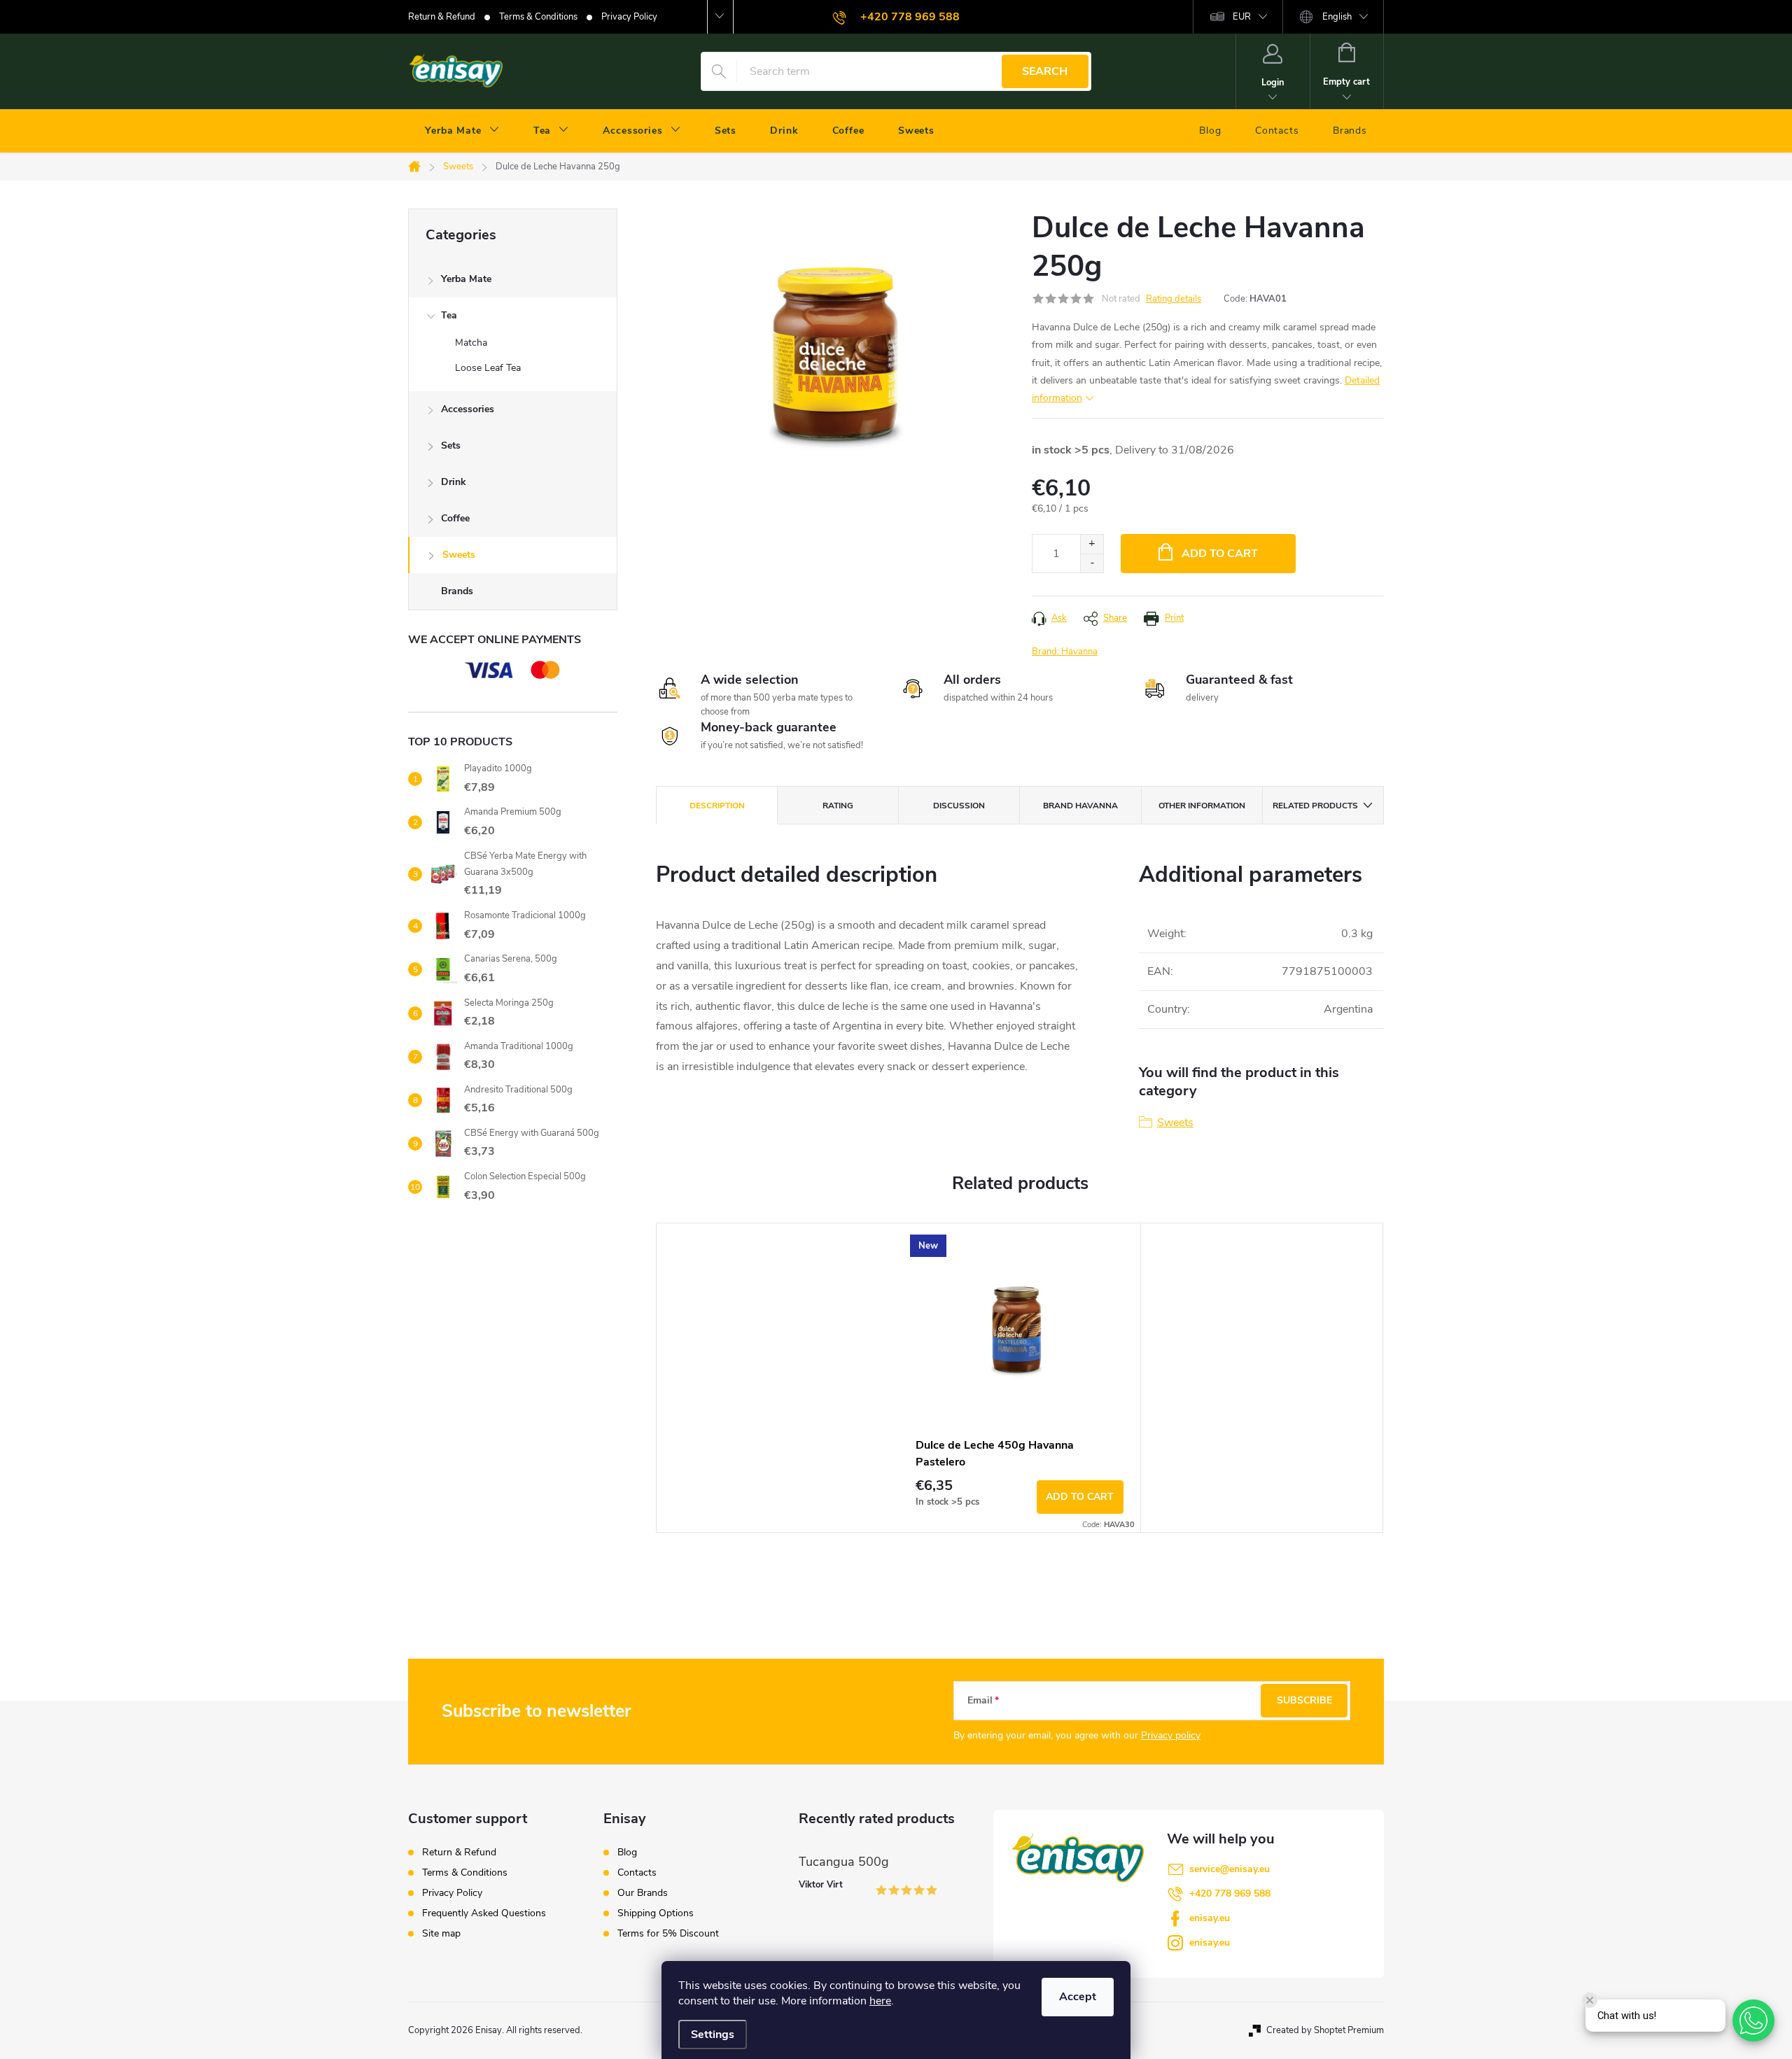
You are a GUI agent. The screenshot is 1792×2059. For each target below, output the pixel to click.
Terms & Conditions (538, 17)
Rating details (1174, 299)
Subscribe (1304, 1700)
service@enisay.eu (1230, 1869)
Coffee (455, 518)
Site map (441, 1933)
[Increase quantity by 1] (1092, 544)
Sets (451, 445)
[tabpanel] (1020, 1378)
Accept (1078, 1997)
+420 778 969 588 (1230, 1893)
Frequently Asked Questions (484, 1913)
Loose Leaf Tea (488, 368)
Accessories (468, 409)
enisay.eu (1210, 1918)
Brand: (1065, 652)
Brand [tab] (1080, 806)
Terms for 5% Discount (668, 1934)
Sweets (459, 555)
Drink (454, 482)
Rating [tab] (838, 806)
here (880, 2001)
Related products (1315, 806)
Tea (449, 315)
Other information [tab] (1202, 806)
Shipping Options (656, 1913)
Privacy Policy (629, 17)
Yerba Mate (466, 279)
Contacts (637, 1873)
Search (1045, 71)
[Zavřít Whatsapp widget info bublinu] (1590, 2000)
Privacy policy (1171, 1735)
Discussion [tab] (959, 806)
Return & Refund (442, 17)
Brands (457, 591)
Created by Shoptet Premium (1325, 2030)
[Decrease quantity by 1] (1092, 563)
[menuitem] (462, 131)
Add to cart (1220, 554)
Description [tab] (717, 806)
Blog (627, 1853)
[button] (1753, 2021)
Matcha (471, 343)
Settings (713, 2035)
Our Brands (643, 1893)
